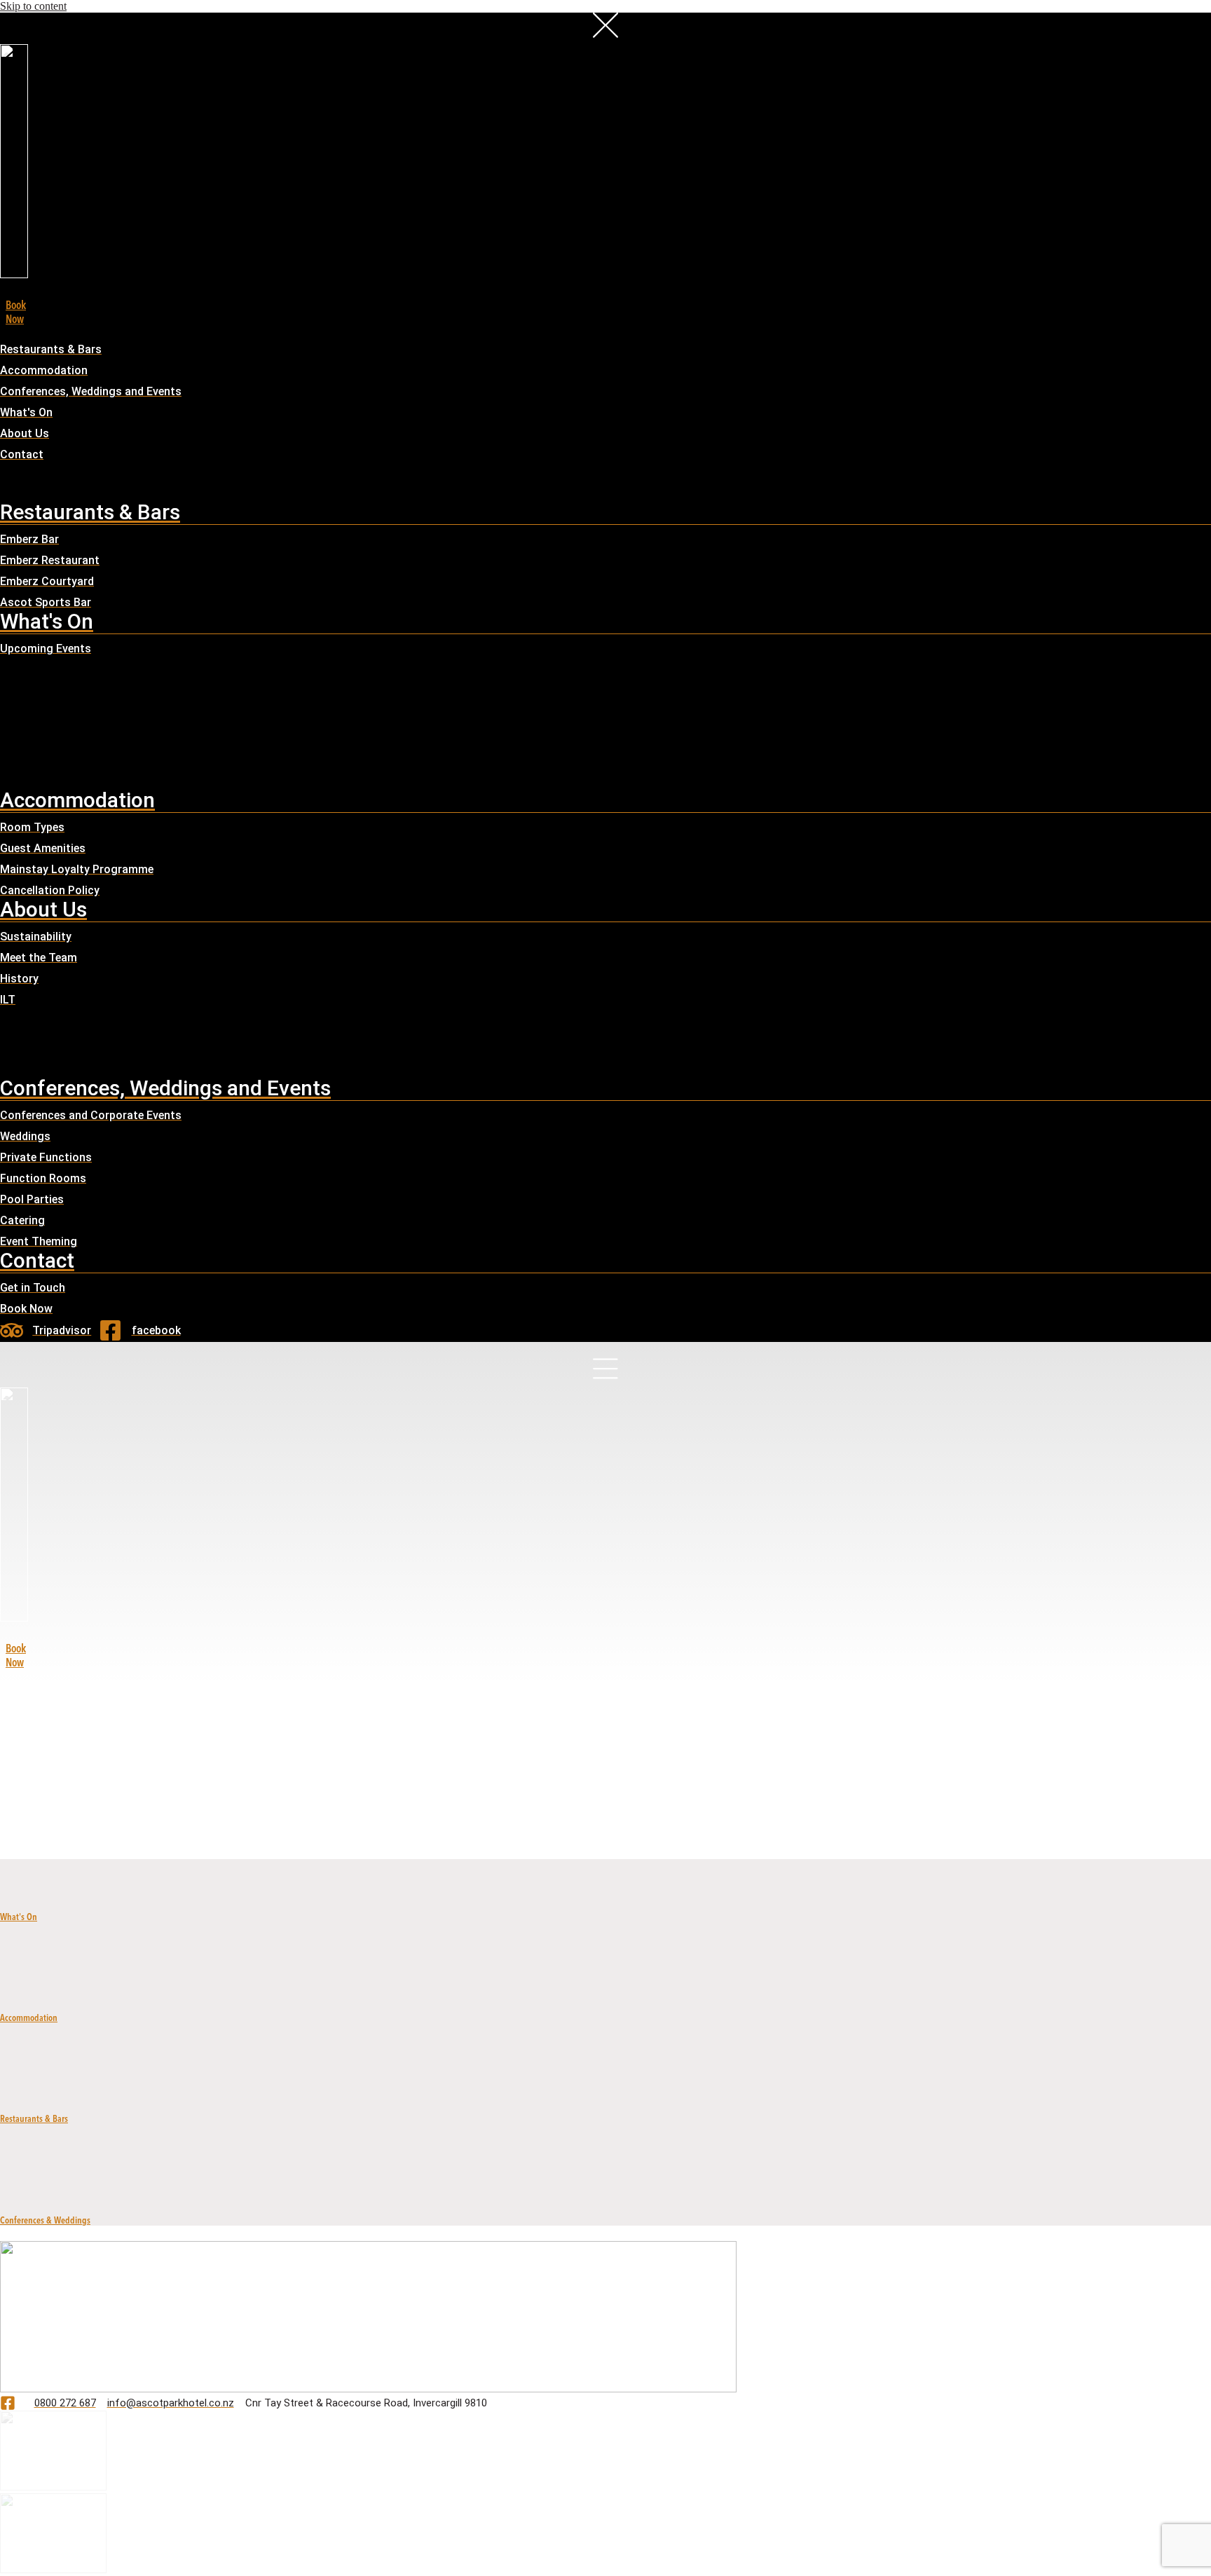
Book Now (16, 1655)
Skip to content (33, 6)
